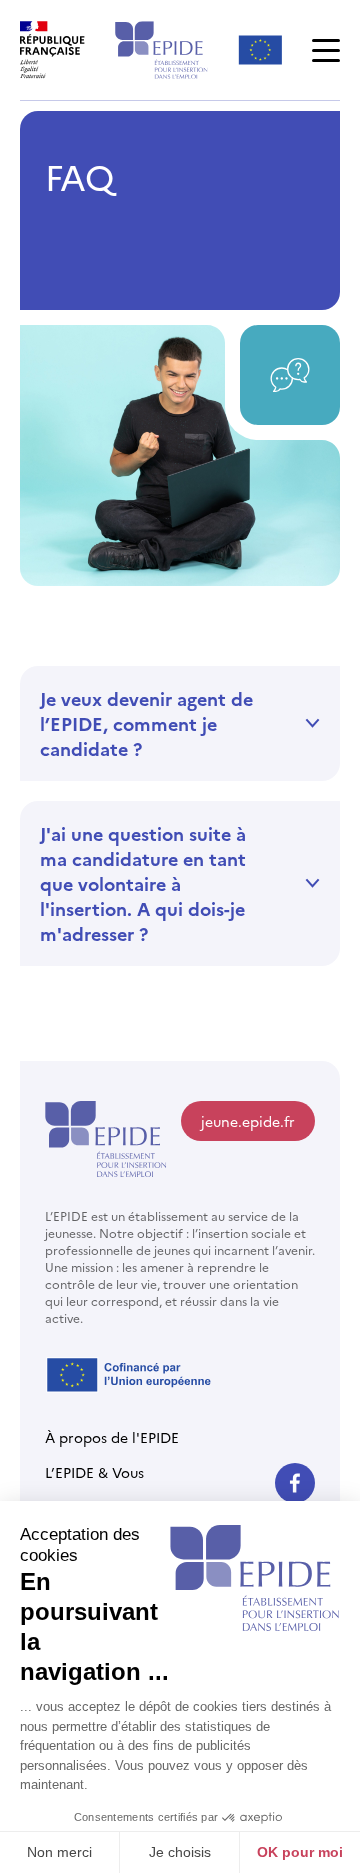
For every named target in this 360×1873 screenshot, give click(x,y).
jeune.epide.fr (248, 1121)
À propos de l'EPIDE (112, 1437)
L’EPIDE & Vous (94, 1472)
